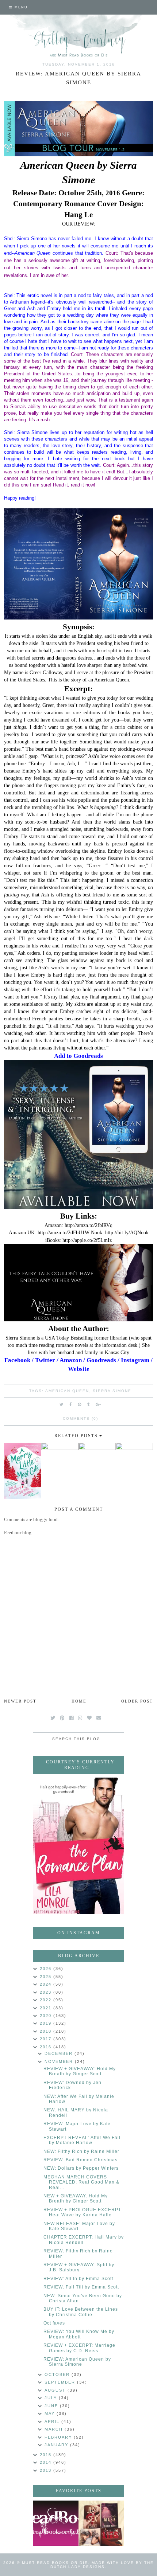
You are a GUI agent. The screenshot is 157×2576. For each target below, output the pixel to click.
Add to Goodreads (78, 1056)
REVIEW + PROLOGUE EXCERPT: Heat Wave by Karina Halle (83, 2212)
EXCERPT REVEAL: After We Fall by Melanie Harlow (82, 2140)
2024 (47, 1984)
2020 (47, 2016)
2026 (47, 1969)
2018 (47, 2031)
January (57, 2445)
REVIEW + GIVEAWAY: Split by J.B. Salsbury (79, 2267)
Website (79, 1369)
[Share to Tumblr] (89, 1404)
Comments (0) (81, 1418)
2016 (47, 2047)
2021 (47, 2008)
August (56, 2390)
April (53, 2421)
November (60, 2061)
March (55, 2429)
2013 (47, 2470)
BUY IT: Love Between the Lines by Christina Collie (81, 2312)
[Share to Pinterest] (80, 1404)
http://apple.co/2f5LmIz (87, 1240)
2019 (47, 2023)
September (61, 2382)
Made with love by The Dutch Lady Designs (102, 2565)
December (60, 2053)
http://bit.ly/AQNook (127, 1232)
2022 (47, 2000)
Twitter (45, 1360)
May (51, 2413)
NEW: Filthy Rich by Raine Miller (81, 2151)
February (59, 2437)
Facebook (17, 1360)
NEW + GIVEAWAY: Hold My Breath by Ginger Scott (76, 2198)
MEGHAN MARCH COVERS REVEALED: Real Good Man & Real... (81, 2182)
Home (79, 1701)
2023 (47, 1992)
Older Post (137, 1701)
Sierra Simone (112, 1391)
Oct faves (54, 2323)
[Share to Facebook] (71, 1404)
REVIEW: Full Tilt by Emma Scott (81, 2287)
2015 (47, 2455)
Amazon (71, 1360)
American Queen (67, 1391)
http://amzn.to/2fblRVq (89, 1225)
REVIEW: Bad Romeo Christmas (81, 2160)
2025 (47, 1977)
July (52, 2398)
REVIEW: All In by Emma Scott (78, 2279)
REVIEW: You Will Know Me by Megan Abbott (79, 2334)
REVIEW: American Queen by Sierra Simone (77, 2362)
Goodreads (101, 1360)
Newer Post (20, 1701)
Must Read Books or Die (55, 2563)
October (58, 2374)
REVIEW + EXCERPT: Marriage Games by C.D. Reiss (79, 2348)
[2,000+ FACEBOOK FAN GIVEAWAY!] (56, 2523)
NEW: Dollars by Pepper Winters (81, 2168)
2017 (47, 2039)
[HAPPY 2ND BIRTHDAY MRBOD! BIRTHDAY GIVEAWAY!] (101, 2523)
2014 (47, 2462)
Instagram (135, 1360)
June (52, 2406)
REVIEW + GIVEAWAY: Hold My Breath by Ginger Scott (80, 2071)
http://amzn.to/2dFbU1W (64, 1232)
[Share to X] (62, 1404)
